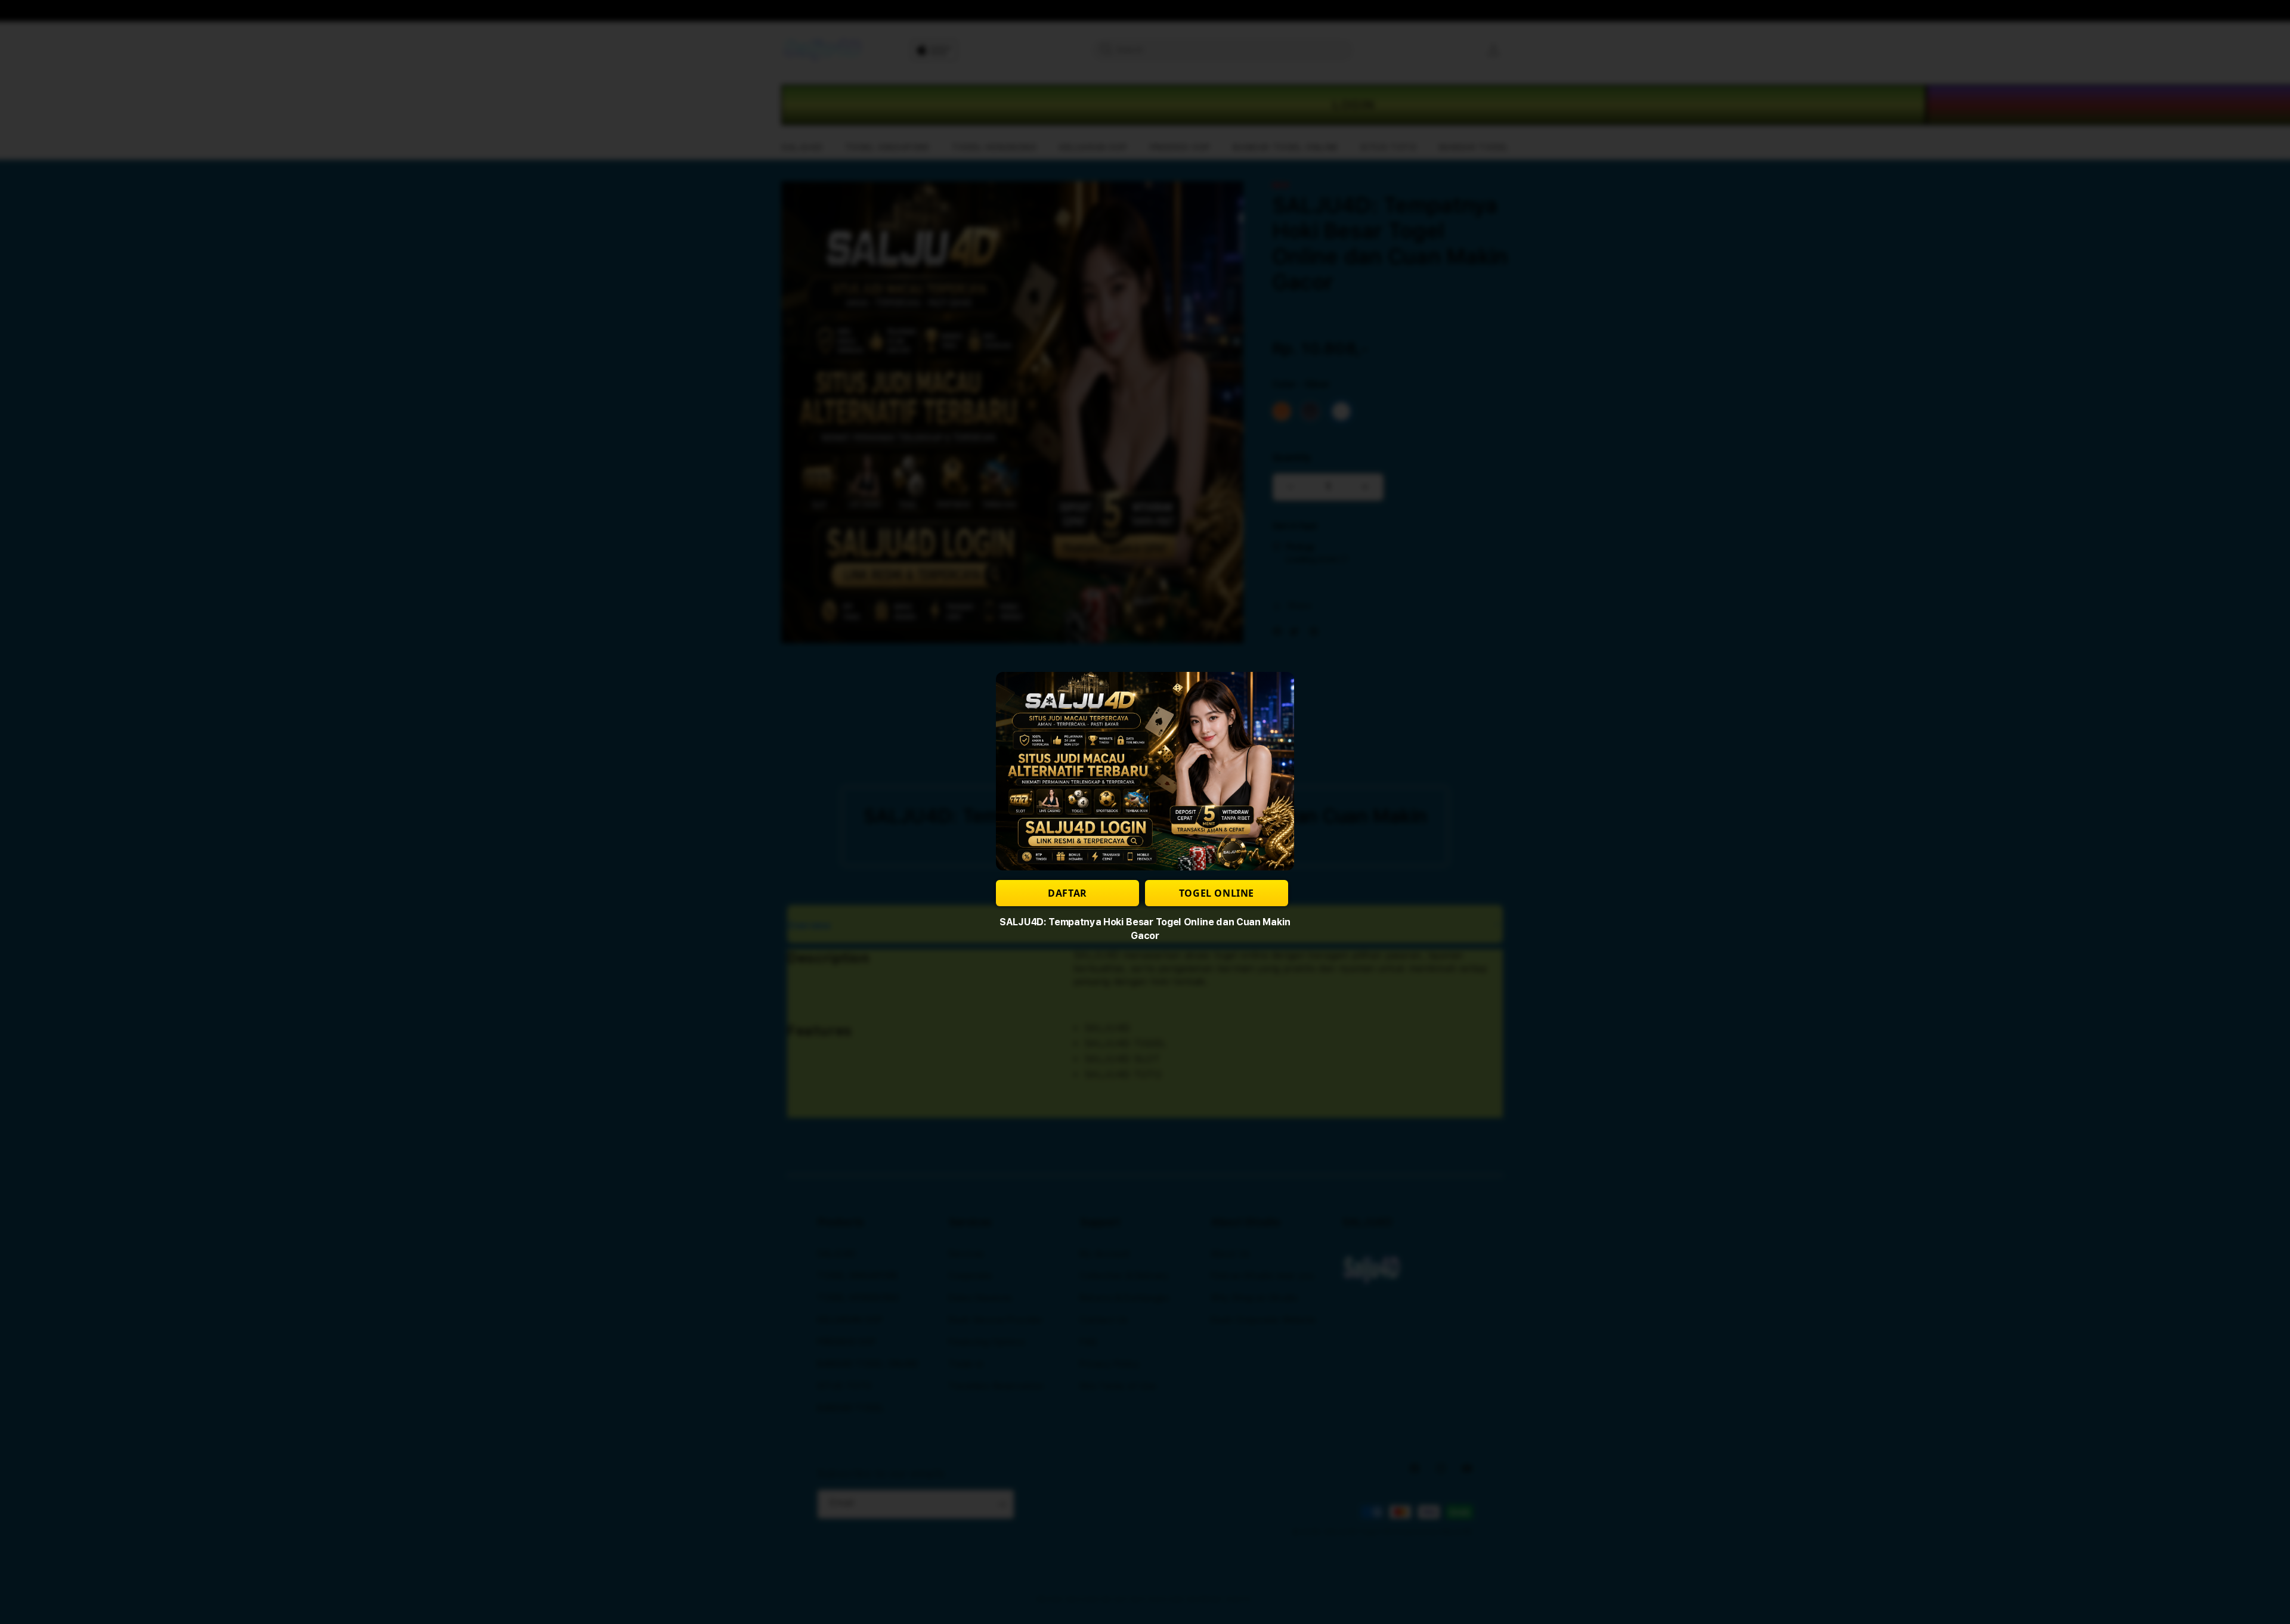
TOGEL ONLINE (1217, 893)
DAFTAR (1067, 893)
